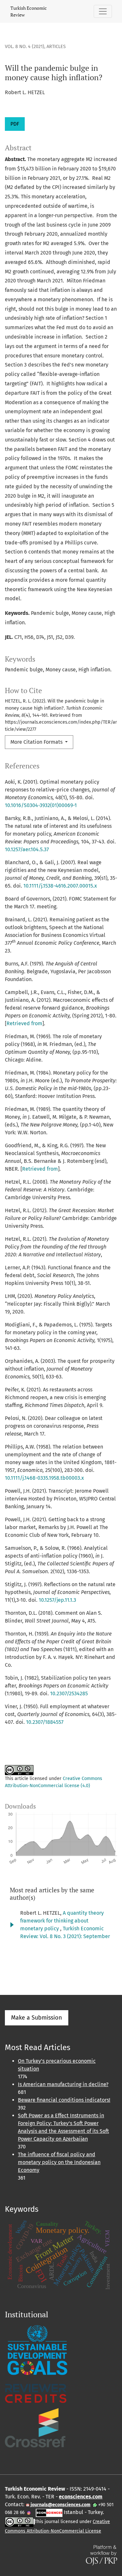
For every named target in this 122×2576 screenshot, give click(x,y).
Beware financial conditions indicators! (64, 2100)
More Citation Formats (37, 742)
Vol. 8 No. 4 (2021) (25, 47)
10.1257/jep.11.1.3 (57, 1600)
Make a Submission (37, 2018)
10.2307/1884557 (45, 1722)
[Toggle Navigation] (103, 11)
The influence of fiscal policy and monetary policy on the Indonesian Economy (59, 2162)
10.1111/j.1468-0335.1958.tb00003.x (44, 1478)
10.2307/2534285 (69, 1693)
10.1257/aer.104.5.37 (27, 849)
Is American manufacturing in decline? (63, 2084)
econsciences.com (81, 2497)
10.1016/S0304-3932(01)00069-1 (41, 805)
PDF (15, 124)
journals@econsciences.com (60, 2505)
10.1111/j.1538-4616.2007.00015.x (60, 886)
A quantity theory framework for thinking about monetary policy (62, 1921)
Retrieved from (24, 1023)
